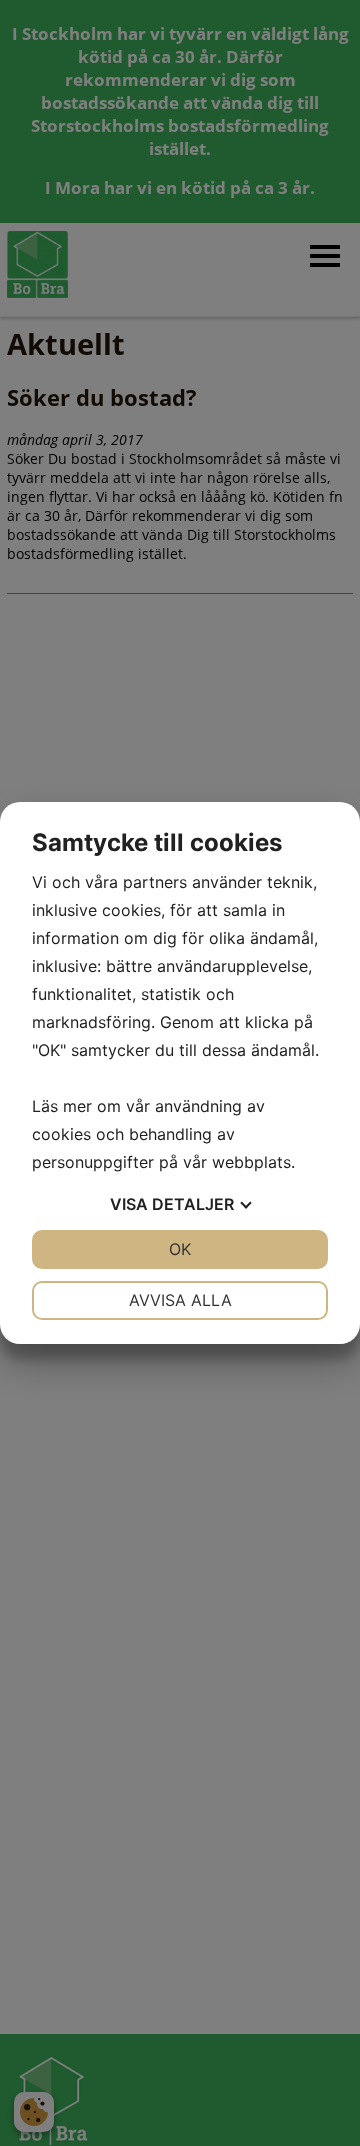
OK (180, 1249)
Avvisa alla (180, 1300)
